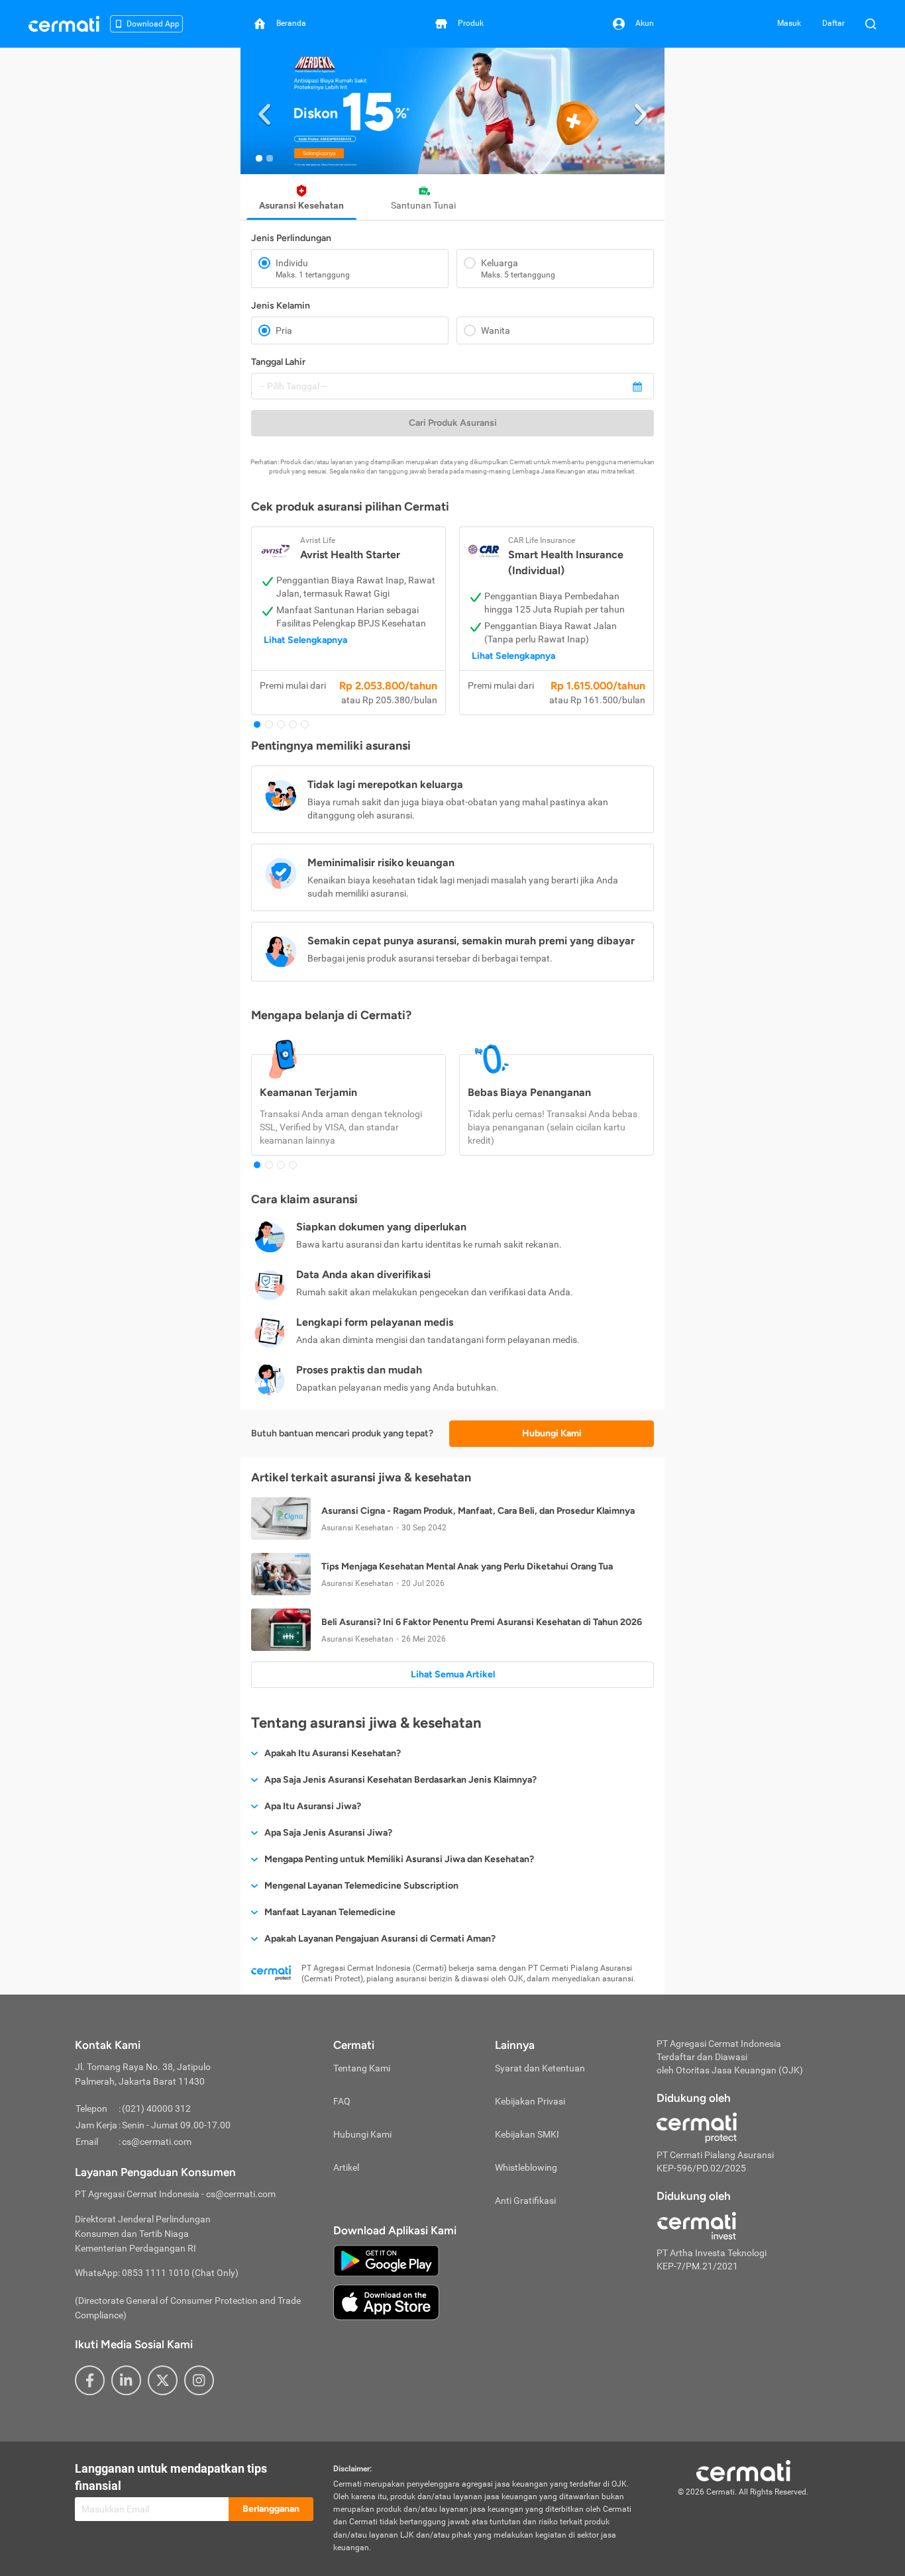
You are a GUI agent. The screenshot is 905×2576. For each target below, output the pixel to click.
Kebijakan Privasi (530, 2101)
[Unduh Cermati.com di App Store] (386, 2302)
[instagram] (199, 2380)
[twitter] (163, 2380)
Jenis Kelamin (281, 306)
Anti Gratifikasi (525, 2201)
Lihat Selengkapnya (305, 640)
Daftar (833, 23)
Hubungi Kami (552, 1433)
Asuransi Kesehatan (301, 205)
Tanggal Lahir (278, 362)
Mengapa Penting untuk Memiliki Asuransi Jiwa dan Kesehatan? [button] (399, 1859)
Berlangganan (271, 2509)
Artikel (346, 2167)
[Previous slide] (264, 111)
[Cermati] (743, 2469)
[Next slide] (641, 111)
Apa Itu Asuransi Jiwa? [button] (313, 1806)
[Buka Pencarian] (871, 24)
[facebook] (90, 2380)
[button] (452, 111)
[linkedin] (126, 2380)
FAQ (342, 2101)
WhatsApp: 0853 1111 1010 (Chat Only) (157, 2273)
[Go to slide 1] (259, 158)
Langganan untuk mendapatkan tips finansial (171, 2477)
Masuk (789, 23)
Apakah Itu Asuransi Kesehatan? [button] (333, 1753)
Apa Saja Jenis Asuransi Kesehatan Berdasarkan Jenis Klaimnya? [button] (400, 1780)
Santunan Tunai (423, 205)
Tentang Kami (362, 2068)
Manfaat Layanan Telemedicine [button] (330, 1912)
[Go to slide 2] (270, 158)
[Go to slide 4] (293, 724)
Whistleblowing (526, 2167)
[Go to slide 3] (281, 724)
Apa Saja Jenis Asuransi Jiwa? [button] (328, 1833)
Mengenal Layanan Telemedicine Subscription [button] (361, 1886)
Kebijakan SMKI (527, 2134)
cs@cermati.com (157, 2142)
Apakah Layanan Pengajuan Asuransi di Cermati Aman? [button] (380, 1939)
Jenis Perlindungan (291, 238)
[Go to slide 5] (305, 724)
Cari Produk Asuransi (453, 423)
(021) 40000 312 (156, 2108)
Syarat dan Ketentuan (540, 2068)
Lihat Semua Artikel (453, 1674)
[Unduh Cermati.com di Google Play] (386, 2260)
